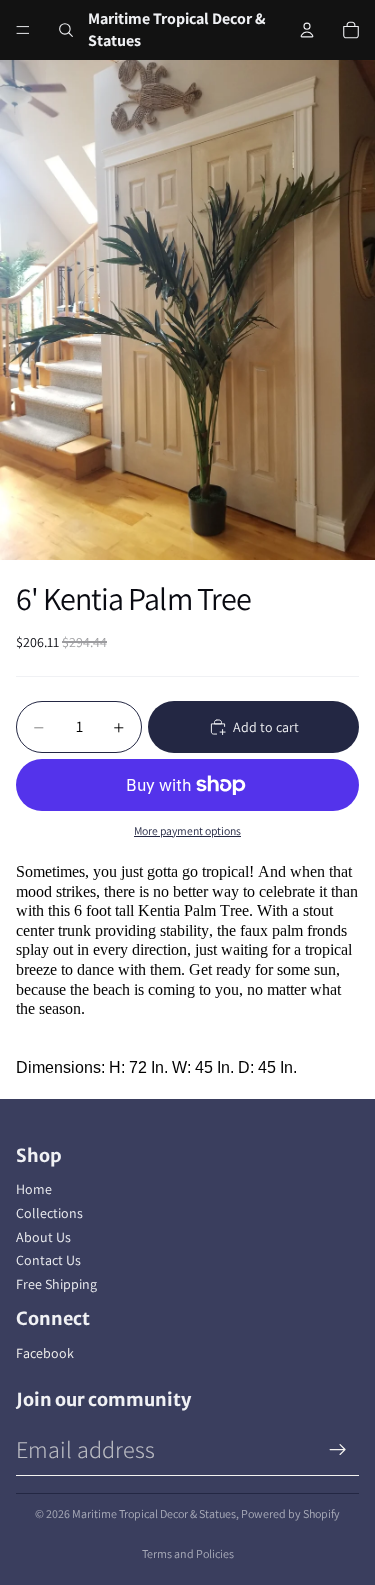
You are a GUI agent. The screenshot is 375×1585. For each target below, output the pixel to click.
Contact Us (48, 1260)
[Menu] (23, 30)
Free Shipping (56, 1284)
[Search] (66, 30)
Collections (49, 1213)
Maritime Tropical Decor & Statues (154, 1513)
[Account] (307, 30)
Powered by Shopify (290, 1513)
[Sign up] (338, 1450)
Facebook (45, 1353)
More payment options (187, 830)
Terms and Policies (188, 1553)
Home (34, 1189)
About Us (43, 1237)
